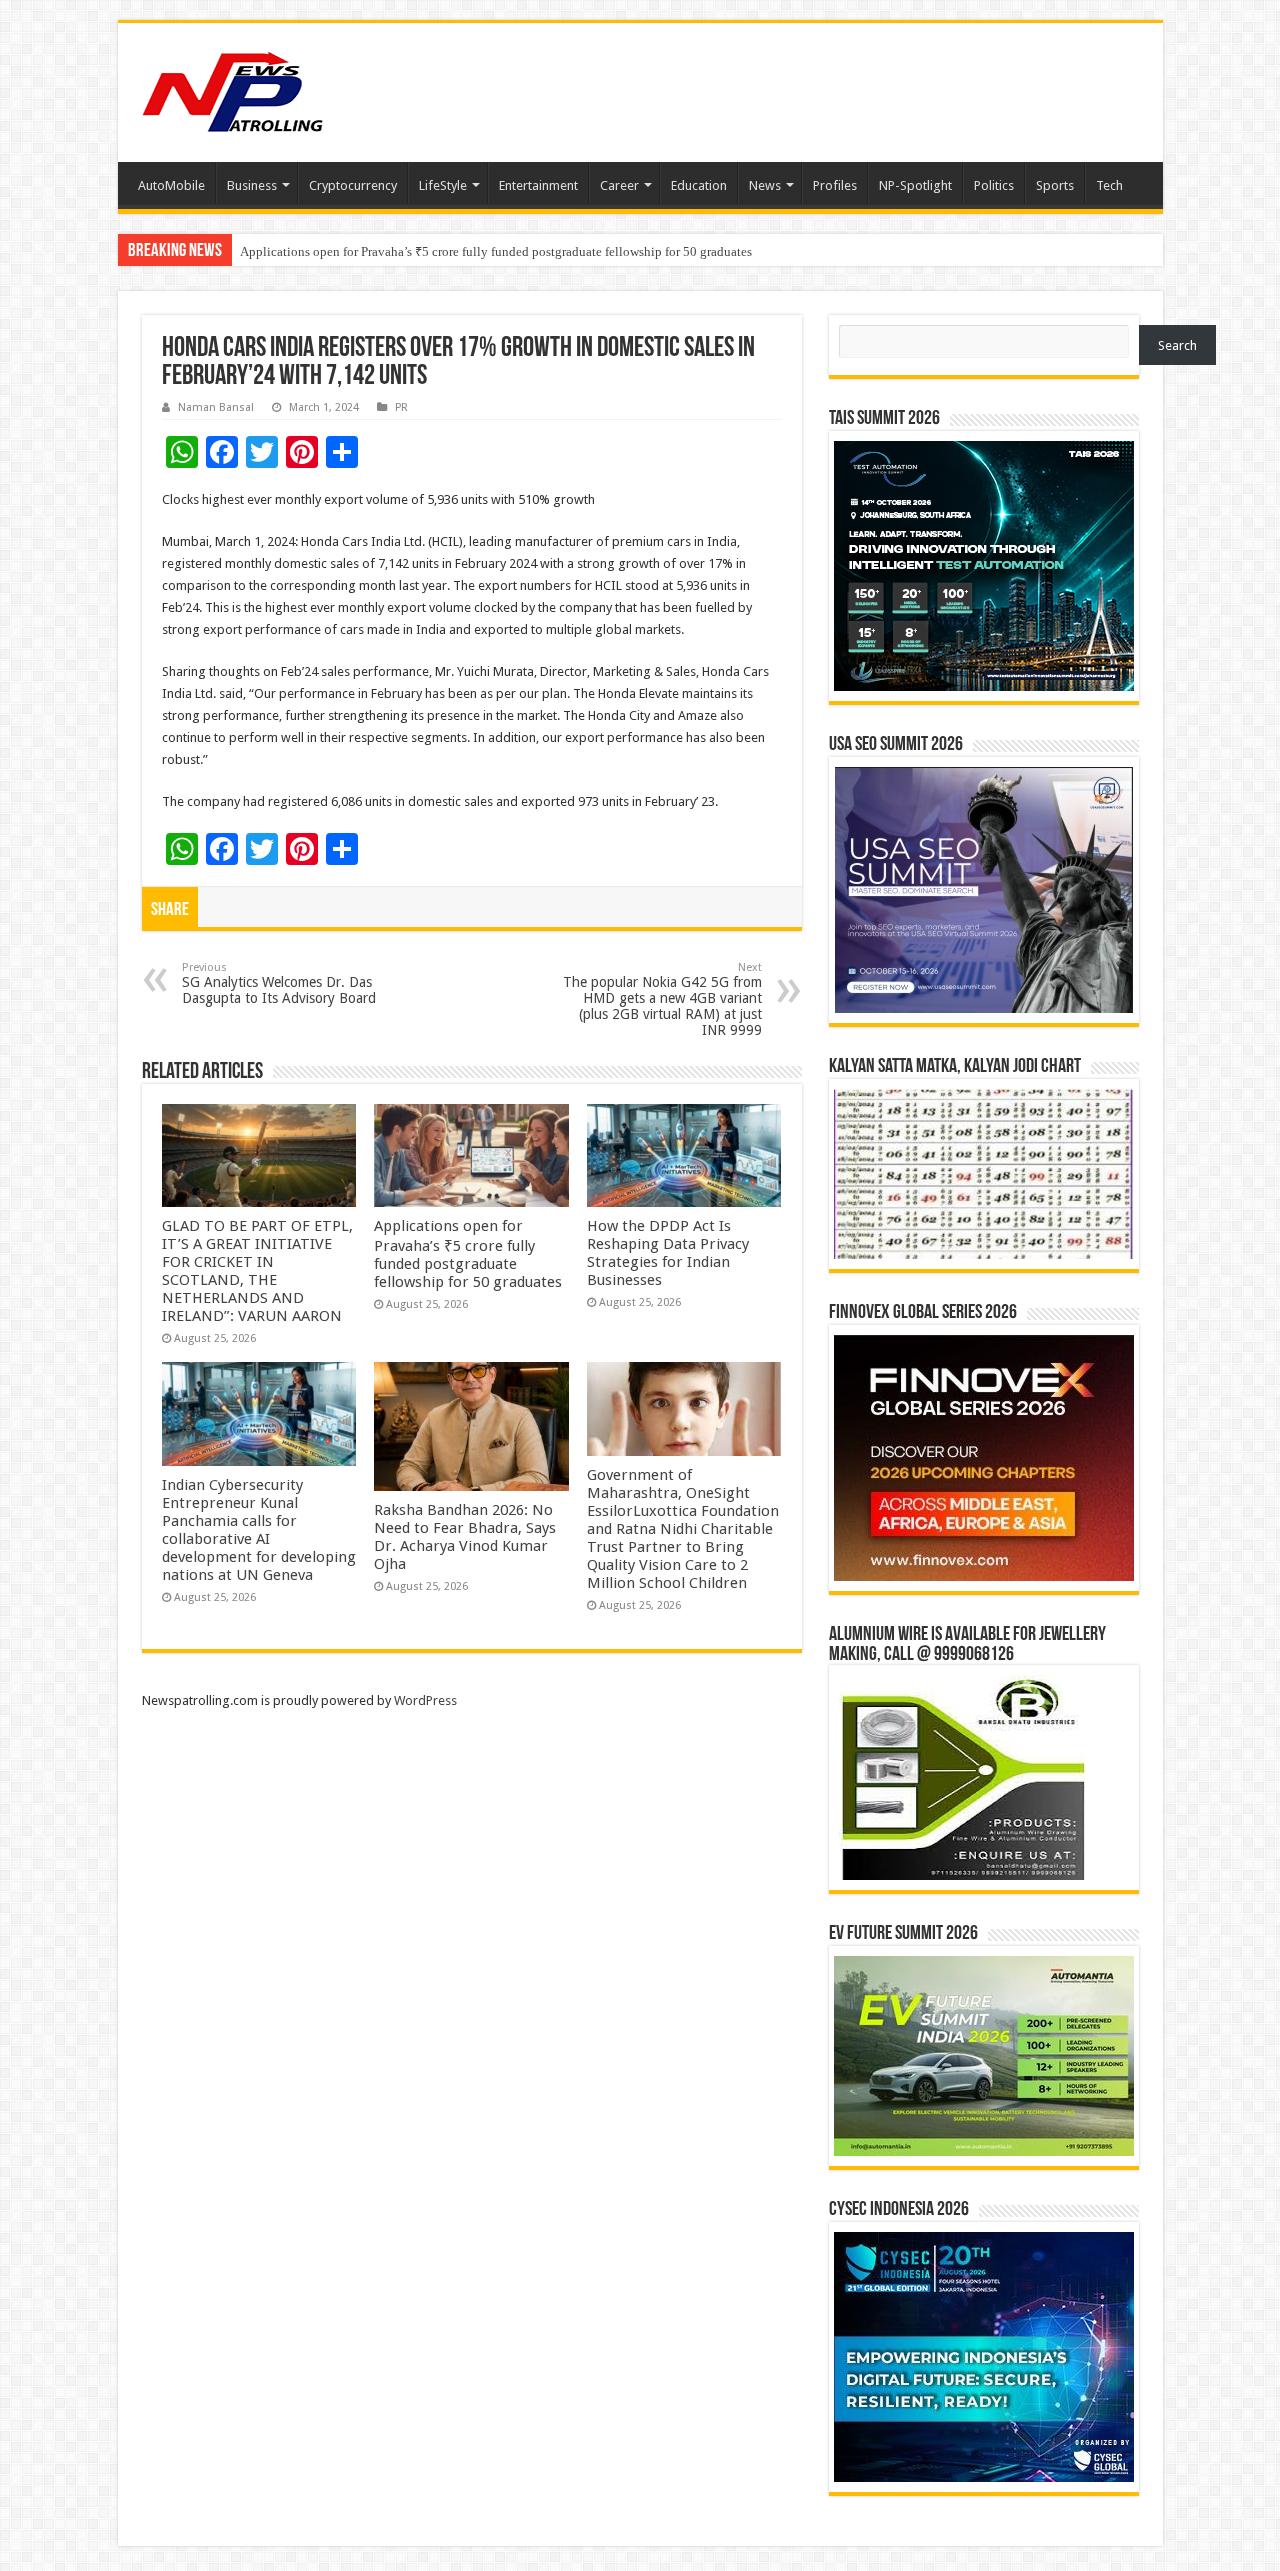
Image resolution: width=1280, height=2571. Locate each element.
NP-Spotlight (915, 185)
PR (401, 407)
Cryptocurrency (353, 185)
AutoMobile (171, 185)
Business (252, 185)
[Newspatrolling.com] (233, 89)
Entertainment (538, 185)
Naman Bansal (216, 407)
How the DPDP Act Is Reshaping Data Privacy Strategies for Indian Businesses (668, 1253)
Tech (1109, 185)
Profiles (835, 185)
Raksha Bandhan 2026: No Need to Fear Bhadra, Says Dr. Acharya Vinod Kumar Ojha (465, 1537)
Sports (1055, 185)
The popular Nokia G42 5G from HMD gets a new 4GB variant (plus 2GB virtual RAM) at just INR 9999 (662, 999)
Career (619, 185)
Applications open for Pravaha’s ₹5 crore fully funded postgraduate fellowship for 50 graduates (468, 1254)
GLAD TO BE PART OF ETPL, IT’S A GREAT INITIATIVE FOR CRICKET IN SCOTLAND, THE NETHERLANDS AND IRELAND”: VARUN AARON (257, 1271)
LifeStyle (443, 185)
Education (699, 185)
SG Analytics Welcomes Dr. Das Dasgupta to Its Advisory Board (279, 983)
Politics (994, 185)
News (765, 185)
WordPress (425, 1700)
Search (1177, 345)
